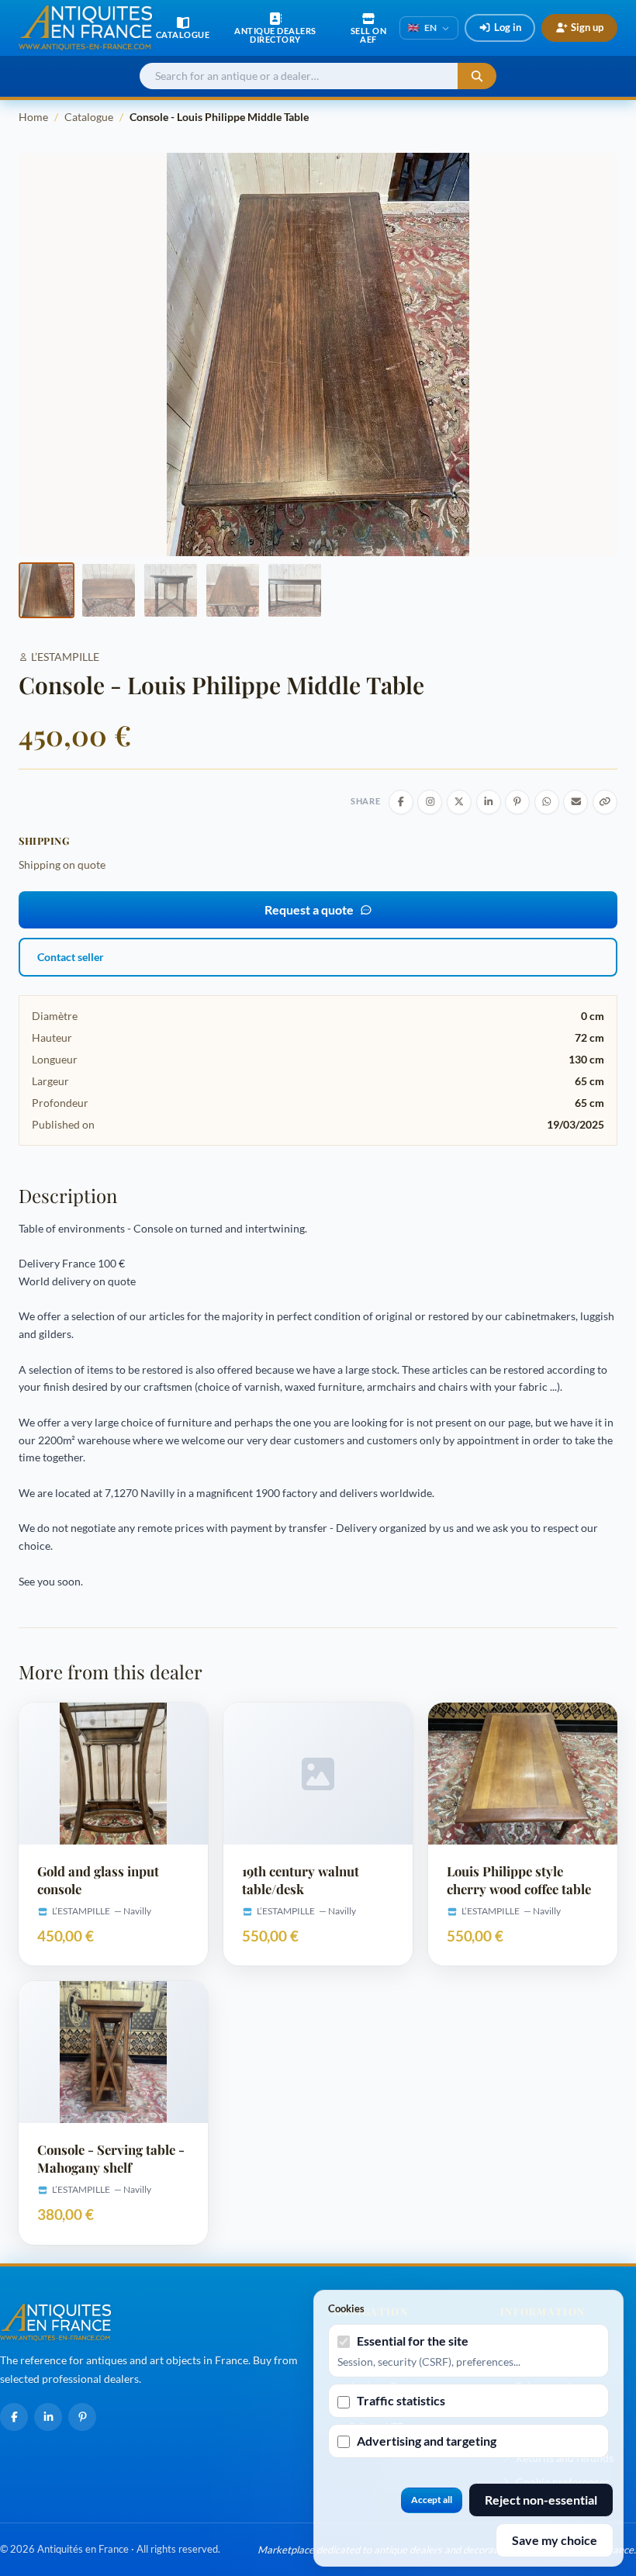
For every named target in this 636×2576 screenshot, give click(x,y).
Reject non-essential (541, 2500)
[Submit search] (477, 76)
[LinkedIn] (48, 2417)
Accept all (432, 2500)
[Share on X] (459, 802)
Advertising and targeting (427, 2441)
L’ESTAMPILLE (65, 657)
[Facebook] (14, 2417)
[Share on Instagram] (430, 802)
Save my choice (555, 2540)
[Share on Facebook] (401, 802)
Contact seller (71, 957)
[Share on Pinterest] (517, 802)
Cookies (346, 2308)
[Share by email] (576, 802)
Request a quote (309, 909)
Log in (508, 27)
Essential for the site (413, 2341)
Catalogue (89, 117)
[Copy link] (605, 802)
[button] (47, 590)
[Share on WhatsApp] (547, 802)
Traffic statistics (401, 2400)
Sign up (587, 27)
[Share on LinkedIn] (489, 802)
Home (33, 117)
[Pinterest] (82, 2417)
